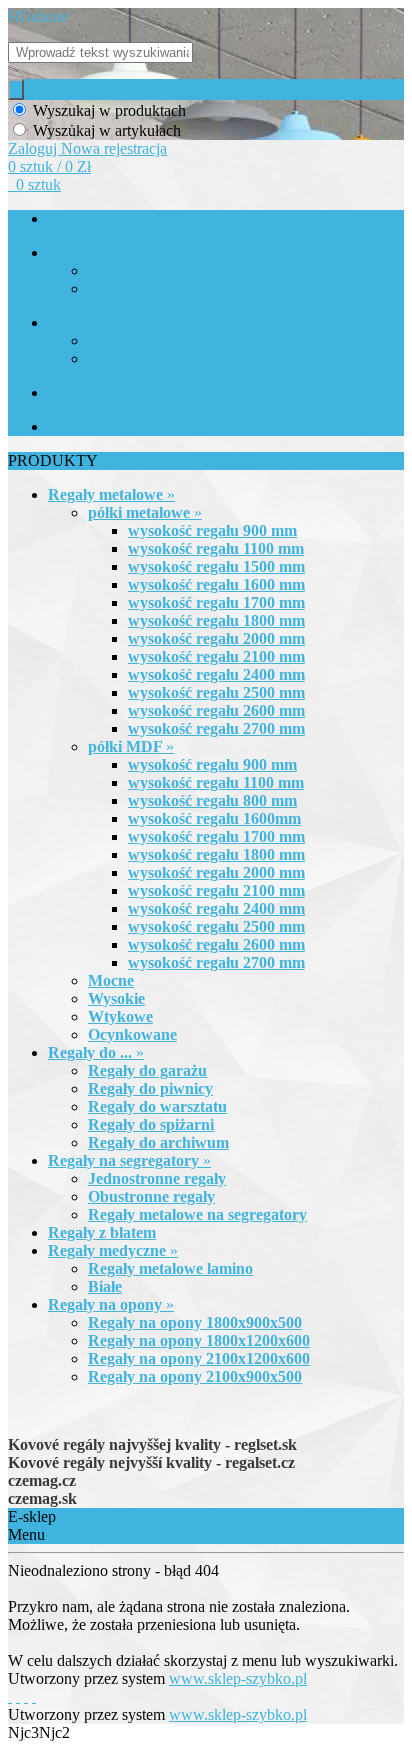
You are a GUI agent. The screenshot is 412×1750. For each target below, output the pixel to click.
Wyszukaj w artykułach (107, 130)
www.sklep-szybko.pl (238, 1678)
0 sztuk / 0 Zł (49, 166)
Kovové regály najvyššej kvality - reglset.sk (152, 1444)
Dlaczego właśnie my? (151, 359)
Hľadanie (38, 16)
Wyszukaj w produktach (109, 110)
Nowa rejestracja (114, 148)
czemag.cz (42, 1480)
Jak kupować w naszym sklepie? (178, 271)
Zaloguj (34, 148)
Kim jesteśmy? (129, 341)
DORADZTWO (93, 253)
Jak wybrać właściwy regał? (166, 289)
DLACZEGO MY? (102, 323)
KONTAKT (81, 427)
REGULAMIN (90, 393)
